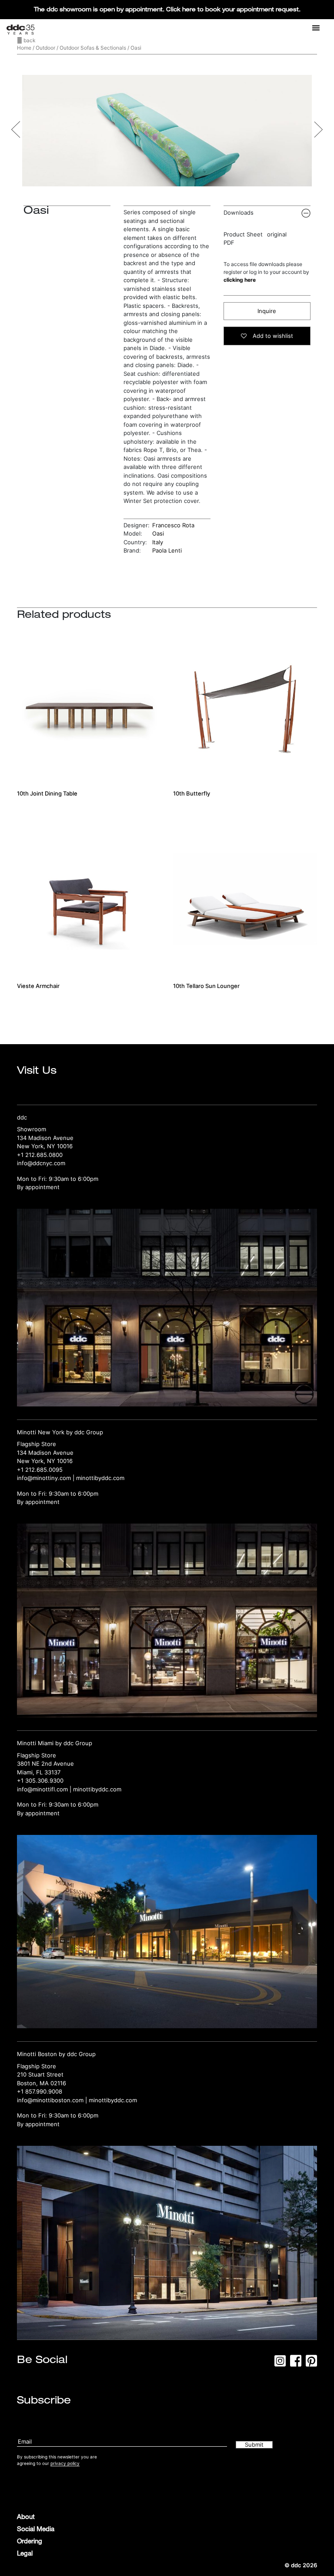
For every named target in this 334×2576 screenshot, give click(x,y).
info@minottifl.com (42, 1789)
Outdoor (45, 48)
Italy (158, 542)
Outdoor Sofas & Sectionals (93, 48)
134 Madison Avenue (45, 1138)
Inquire (267, 311)
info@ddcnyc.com (41, 1163)
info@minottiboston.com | (53, 2100)
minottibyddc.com (100, 1478)
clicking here (240, 280)
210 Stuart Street (40, 2074)
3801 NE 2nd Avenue (45, 1763)
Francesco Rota (173, 525)
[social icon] (280, 2364)
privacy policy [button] (65, 2463)
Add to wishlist (272, 336)
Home (24, 48)
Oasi (158, 533)
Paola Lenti (167, 550)
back (29, 40)
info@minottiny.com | (47, 1478)
